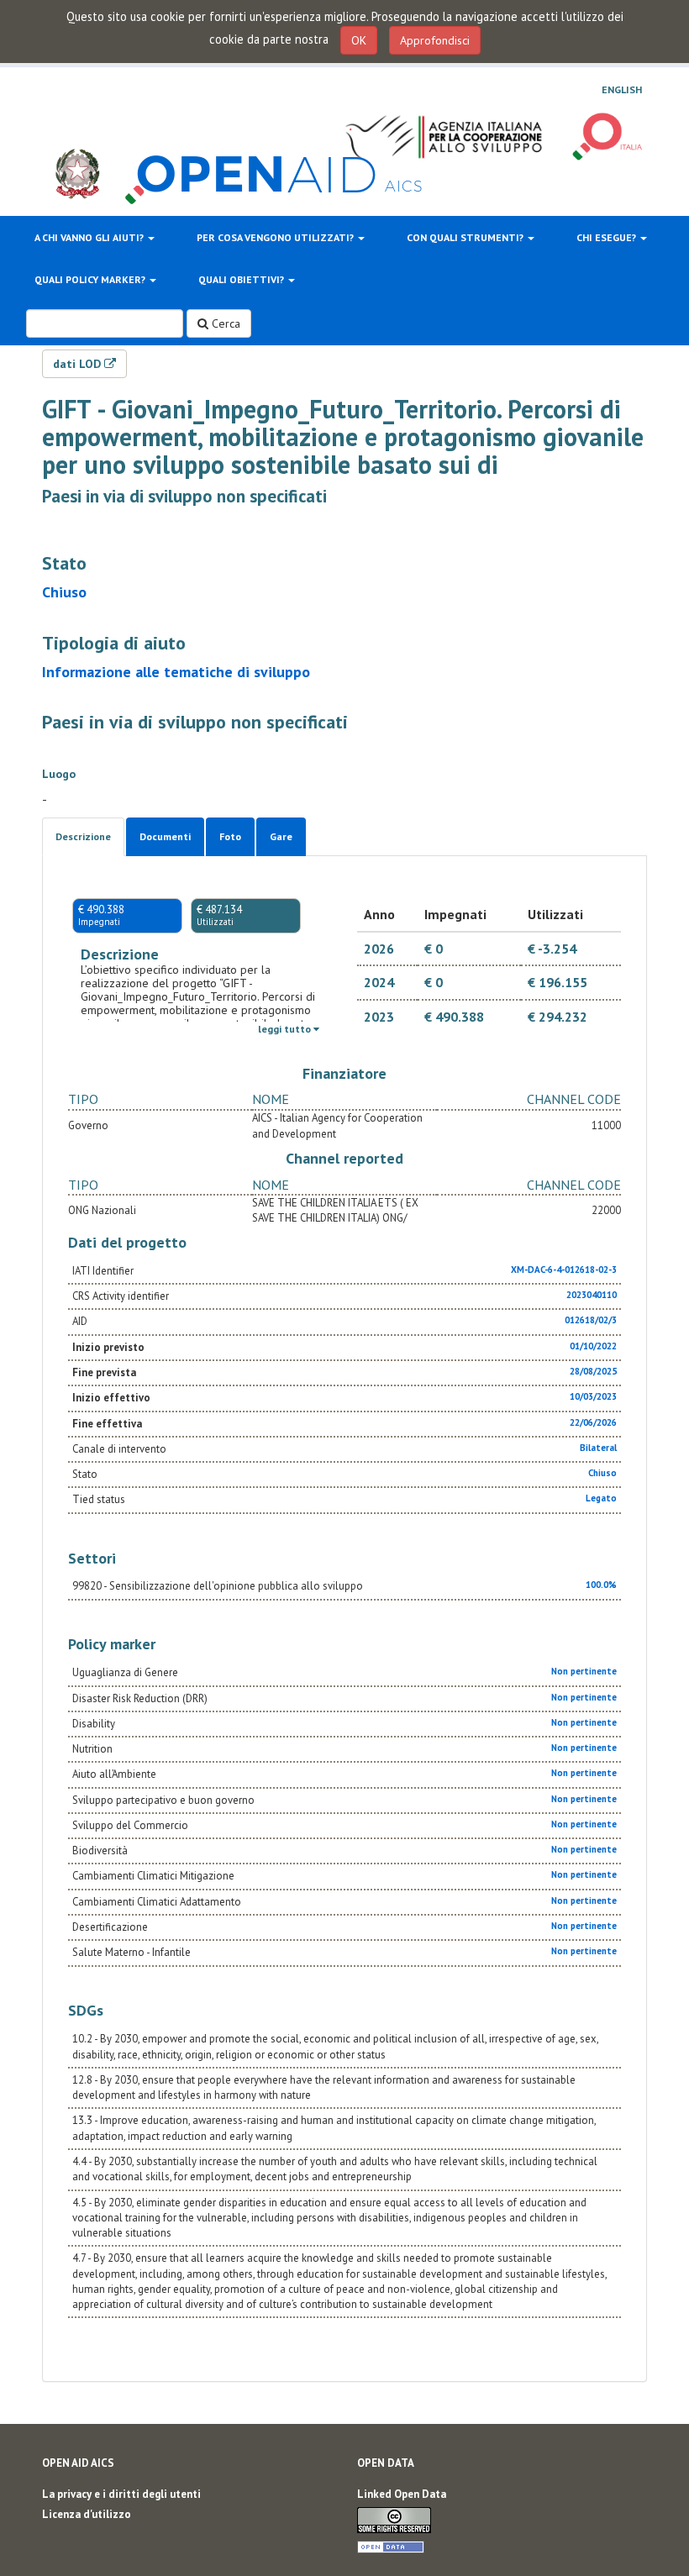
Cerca (224, 323)
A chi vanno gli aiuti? (90, 237)
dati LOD (79, 364)
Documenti (165, 836)
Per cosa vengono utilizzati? (276, 237)
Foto (230, 836)
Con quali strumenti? (466, 237)
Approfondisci (435, 40)
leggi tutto (286, 1029)
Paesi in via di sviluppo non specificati (184, 496)
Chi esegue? (607, 237)
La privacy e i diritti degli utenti (121, 2494)
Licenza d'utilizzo (87, 2514)
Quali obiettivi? (242, 279)
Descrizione (83, 836)
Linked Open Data (402, 2494)
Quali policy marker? (91, 279)
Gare (281, 836)
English (622, 90)
